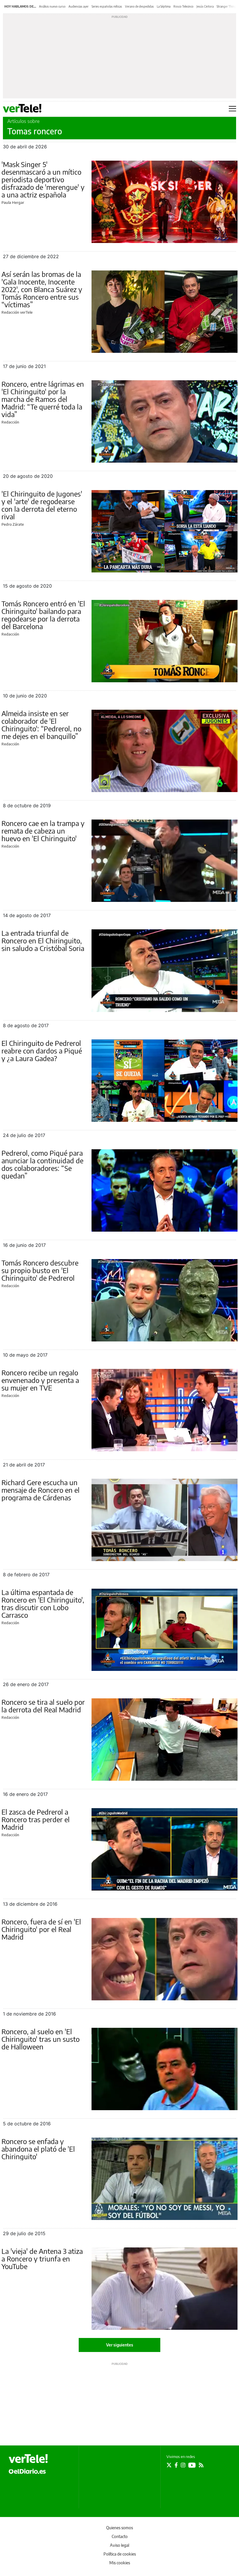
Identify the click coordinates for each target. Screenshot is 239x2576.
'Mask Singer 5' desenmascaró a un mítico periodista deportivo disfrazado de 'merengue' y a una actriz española (43, 179)
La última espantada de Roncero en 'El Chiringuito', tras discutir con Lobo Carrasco (43, 1603)
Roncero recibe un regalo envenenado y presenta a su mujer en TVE (40, 1380)
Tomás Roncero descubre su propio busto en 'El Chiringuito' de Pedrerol (40, 1270)
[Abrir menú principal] (232, 109)
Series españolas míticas (107, 6)
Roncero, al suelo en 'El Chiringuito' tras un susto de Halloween (41, 2039)
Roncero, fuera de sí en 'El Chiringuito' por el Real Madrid (41, 1929)
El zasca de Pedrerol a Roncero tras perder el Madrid (36, 1819)
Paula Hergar (13, 202)
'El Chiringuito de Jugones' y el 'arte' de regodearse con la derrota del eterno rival (42, 505)
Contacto (120, 2536)
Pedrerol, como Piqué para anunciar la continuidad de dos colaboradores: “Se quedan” (42, 1164)
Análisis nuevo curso (52, 6)
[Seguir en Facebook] (176, 2465)
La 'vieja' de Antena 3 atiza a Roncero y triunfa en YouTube (42, 2259)
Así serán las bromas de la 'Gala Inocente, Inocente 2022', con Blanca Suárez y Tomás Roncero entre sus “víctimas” (42, 289)
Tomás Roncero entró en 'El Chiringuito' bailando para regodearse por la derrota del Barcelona (43, 615)
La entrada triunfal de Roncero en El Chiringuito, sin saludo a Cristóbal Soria (43, 940)
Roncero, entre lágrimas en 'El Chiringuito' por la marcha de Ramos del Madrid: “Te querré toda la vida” (43, 399)
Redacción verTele (17, 312)
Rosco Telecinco (183, 6)
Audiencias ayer (79, 6)
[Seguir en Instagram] (183, 2465)
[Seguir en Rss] (201, 2465)
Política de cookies (120, 2554)
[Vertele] (28, 2459)
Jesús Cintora (205, 6)
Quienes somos (119, 2528)
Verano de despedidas (139, 6)
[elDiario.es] (27, 2471)
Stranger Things (227, 6)
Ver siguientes (120, 2345)
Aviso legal (119, 2545)
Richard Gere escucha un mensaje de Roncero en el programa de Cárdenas (41, 1490)
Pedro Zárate (13, 524)
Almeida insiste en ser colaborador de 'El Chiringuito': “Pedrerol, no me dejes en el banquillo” (41, 725)
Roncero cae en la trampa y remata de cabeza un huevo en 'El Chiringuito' (43, 831)
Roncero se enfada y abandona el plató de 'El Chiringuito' (38, 2149)
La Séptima (164, 6)
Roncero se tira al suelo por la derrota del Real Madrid (43, 1706)
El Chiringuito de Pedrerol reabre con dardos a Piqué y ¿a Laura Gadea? (42, 1051)
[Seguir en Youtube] (192, 2465)
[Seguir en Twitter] (169, 2465)
